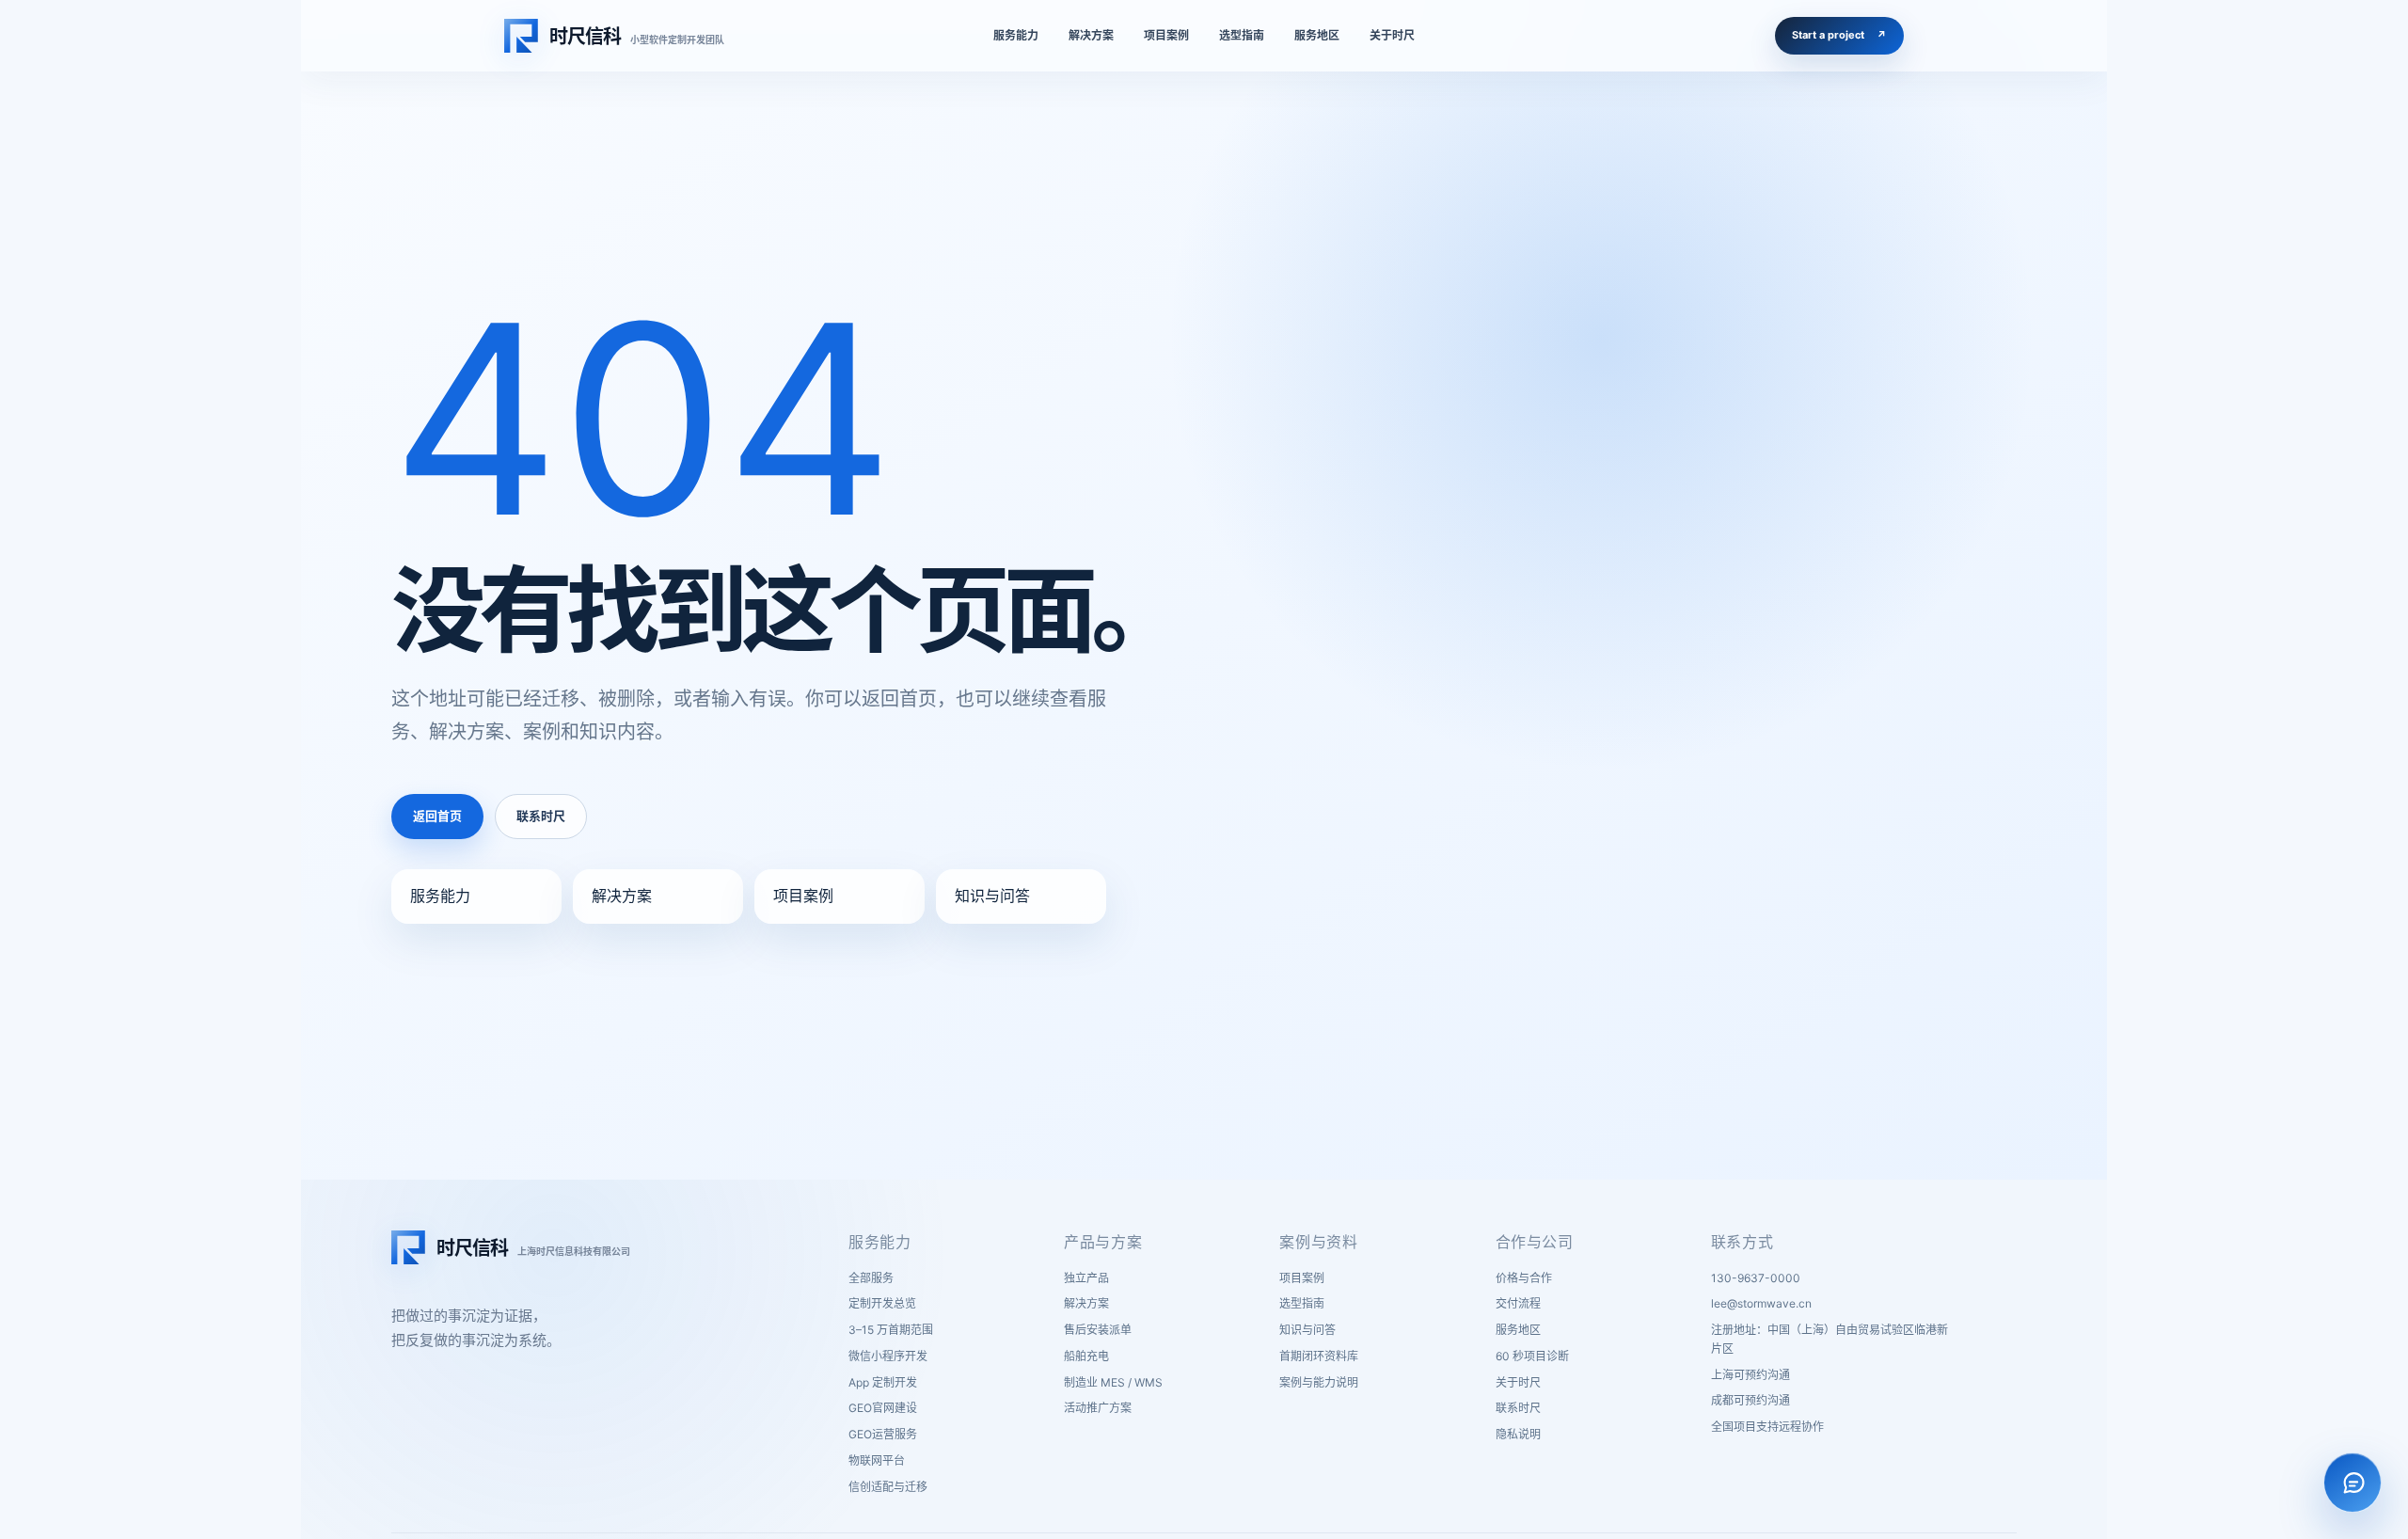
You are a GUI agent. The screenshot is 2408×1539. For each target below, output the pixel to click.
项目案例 (803, 896)
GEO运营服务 (883, 1434)
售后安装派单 (1098, 1330)
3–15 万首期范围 (891, 1330)
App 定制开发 (883, 1382)
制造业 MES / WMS (1113, 1382)
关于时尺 (1518, 1382)
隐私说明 (1518, 1434)
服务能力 (440, 896)
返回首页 (437, 816)
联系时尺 (541, 816)
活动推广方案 (1098, 1408)
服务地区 (1518, 1330)
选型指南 (1302, 1303)
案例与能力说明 (1319, 1382)
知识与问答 (992, 896)
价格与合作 (1524, 1278)
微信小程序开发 (888, 1356)
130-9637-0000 (1756, 1278)
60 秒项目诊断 (1532, 1356)
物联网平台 (877, 1460)
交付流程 (1518, 1303)
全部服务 (871, 1278)
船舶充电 (1086, 1356)
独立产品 (1086, 1278)
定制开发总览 (882, 1303)
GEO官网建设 (883, 1408)
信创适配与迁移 (888, 1487)
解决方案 (622, 896)
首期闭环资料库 (1319, 1356)
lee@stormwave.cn (1761, 1303)
